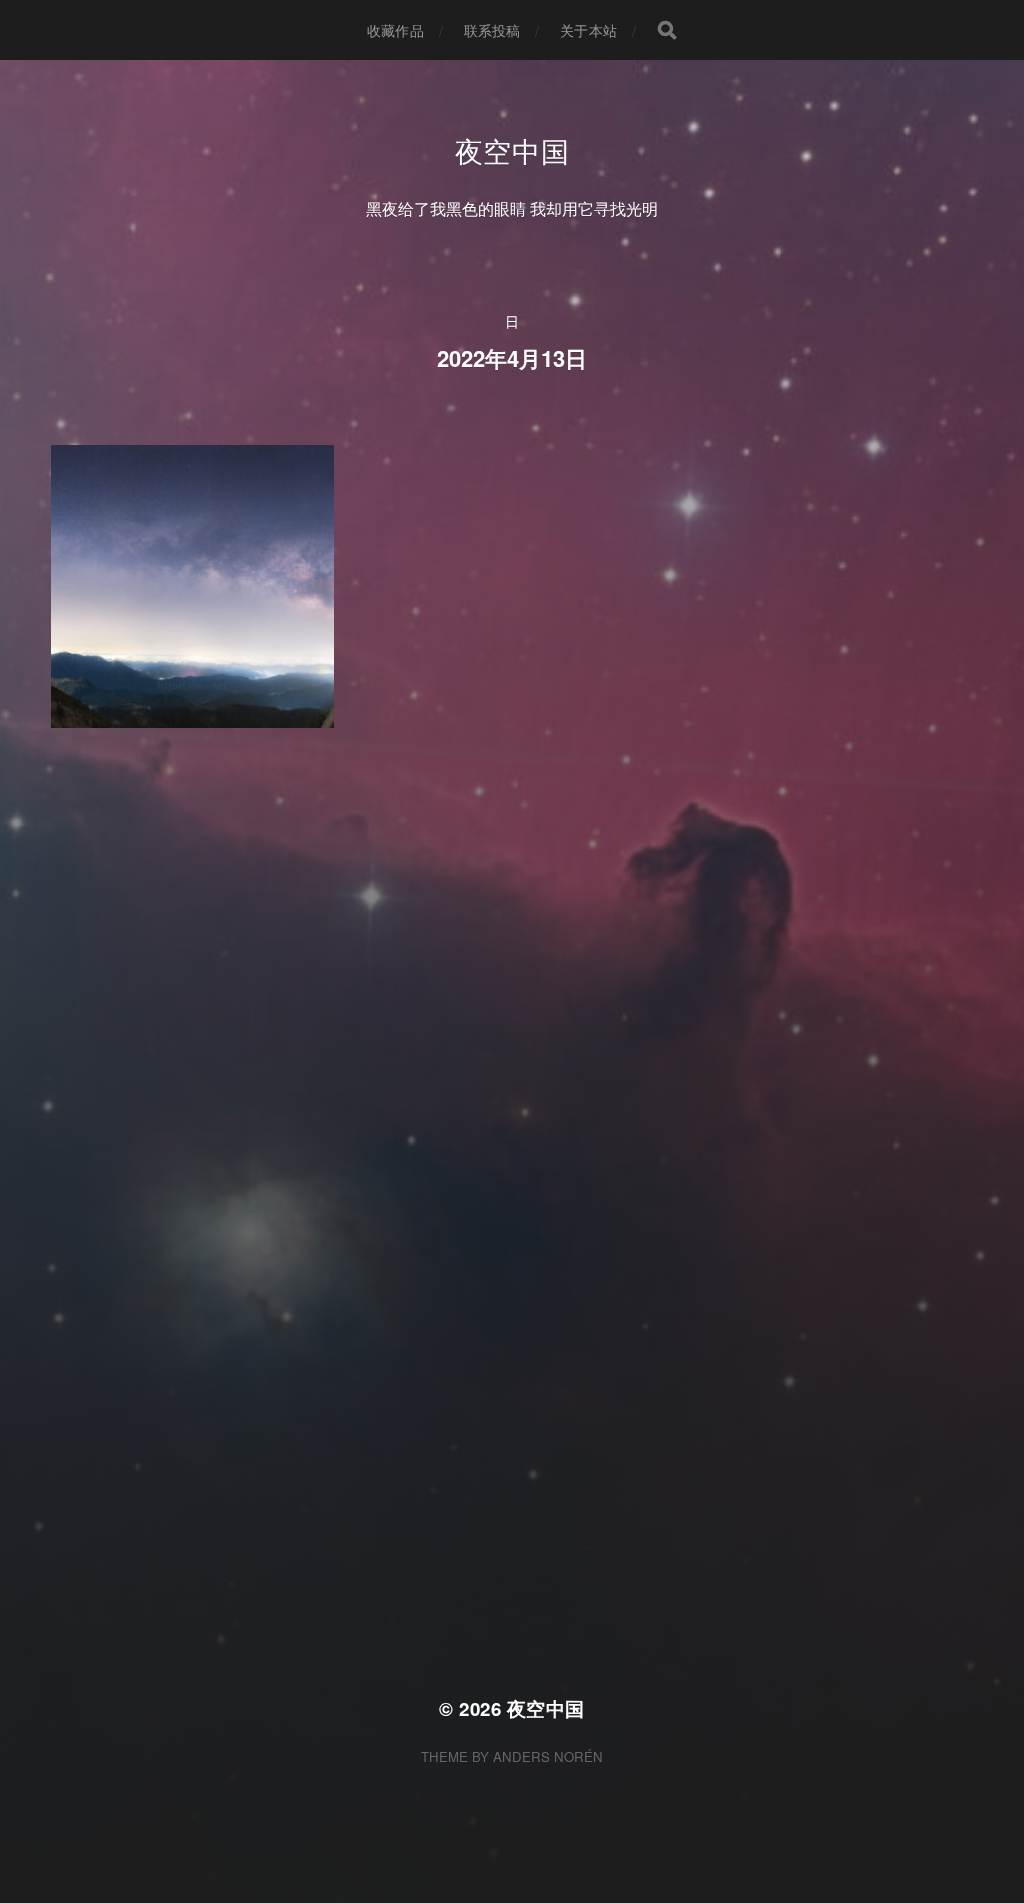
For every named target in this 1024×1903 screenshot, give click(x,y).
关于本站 (588, 30)
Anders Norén (548, 1756)
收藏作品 (395, 30)
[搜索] (667, 30)
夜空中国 (512, 150)
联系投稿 (492, 30)
